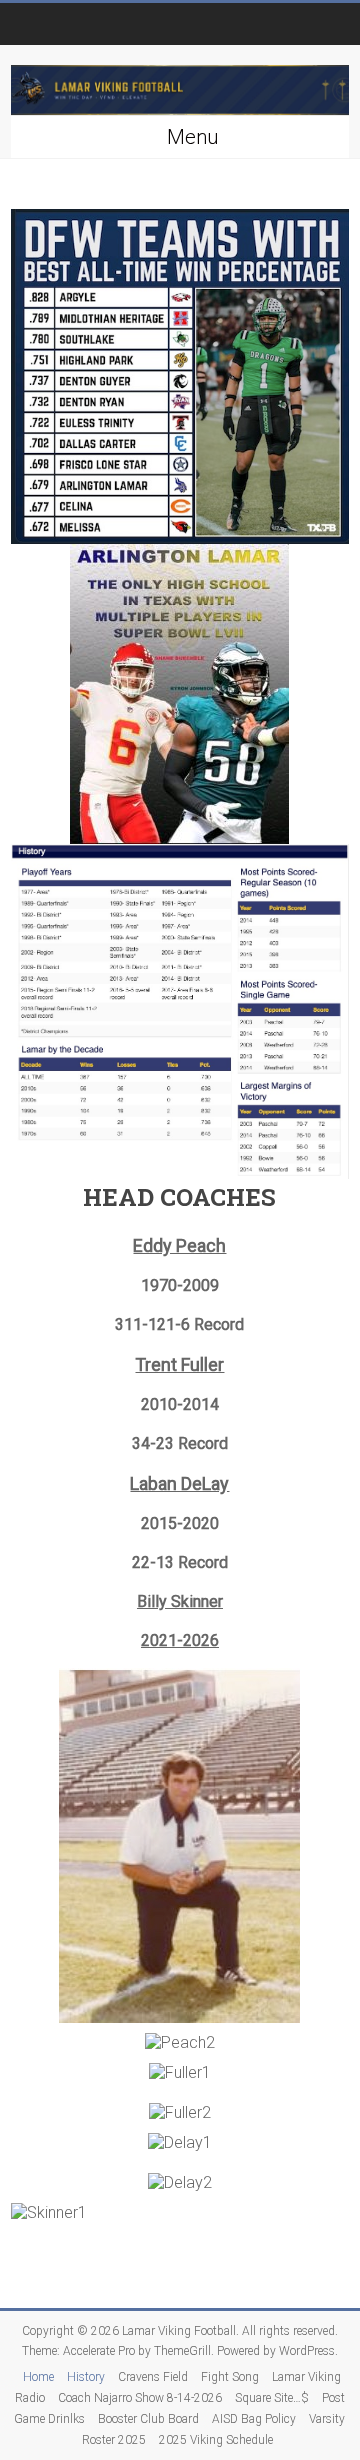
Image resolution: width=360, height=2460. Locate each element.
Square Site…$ (272, 2398)
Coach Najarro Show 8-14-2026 (140, 2398)
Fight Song (230, 2377)
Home (38, 2377)
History (86, 2377)
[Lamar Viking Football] (180, 90)
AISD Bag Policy (254, 2419)
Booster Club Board (148, 2419)
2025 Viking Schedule (216, 2440)
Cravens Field (153, 2377)
